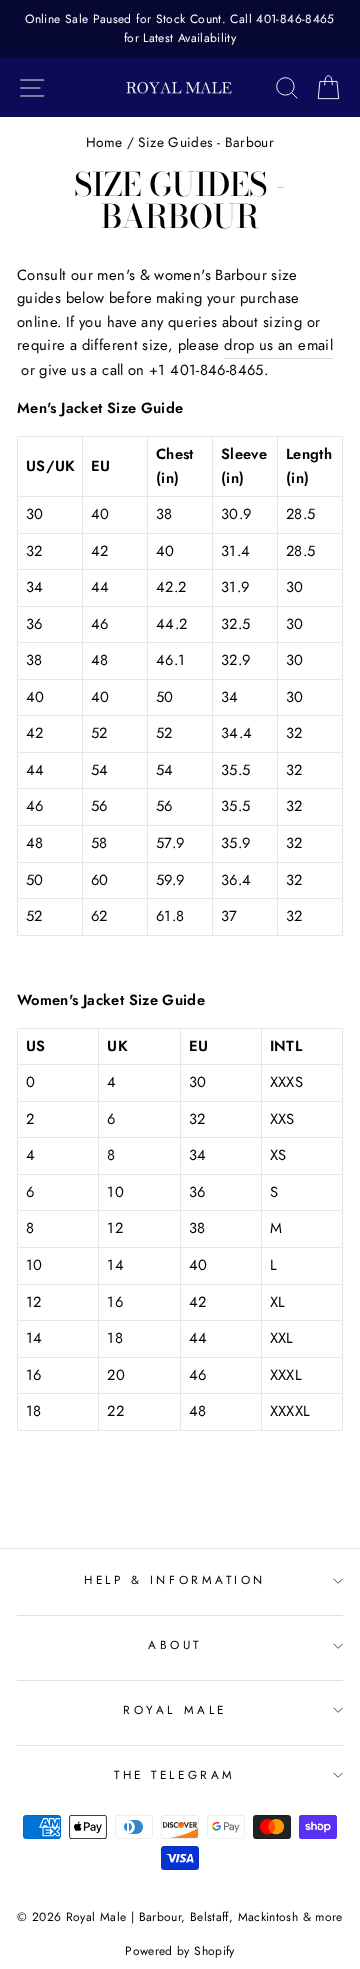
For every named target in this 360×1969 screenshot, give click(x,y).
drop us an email (278, 345)
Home (104, 142)
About (175, 1644)
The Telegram (174, 1774)
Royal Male (174, 1709)
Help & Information (175, 1579)
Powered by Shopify (180, 1951)
